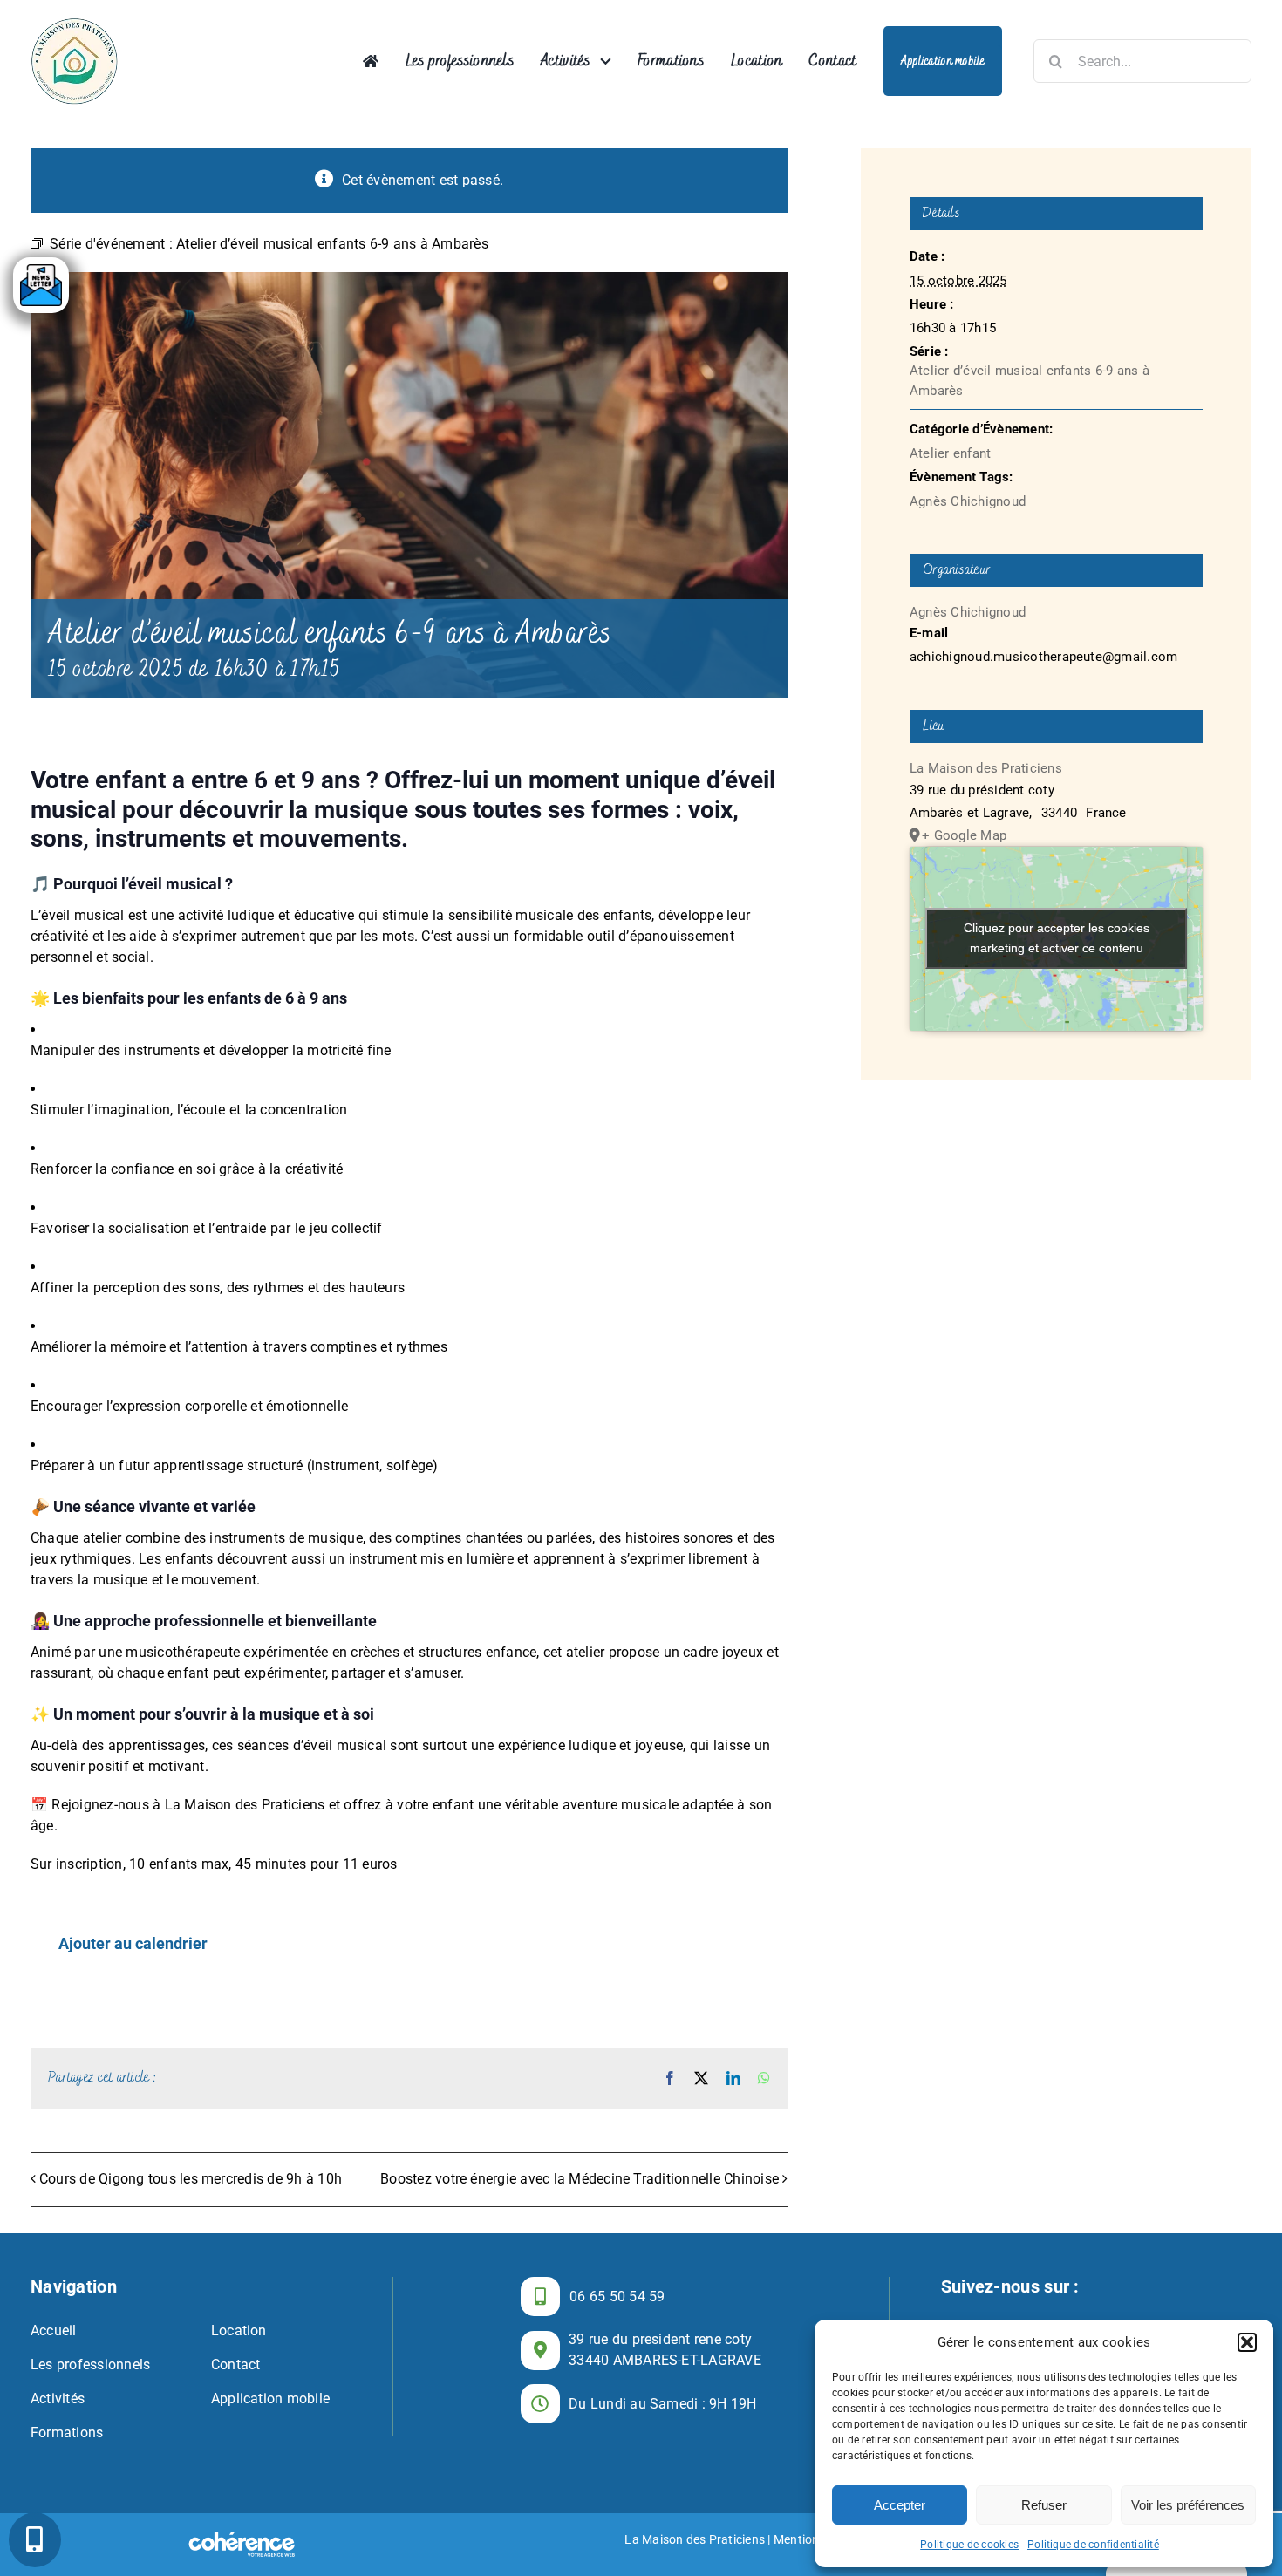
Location (239, 2331)
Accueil (54, 2331)
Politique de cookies (969, 2545)
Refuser (1044, 2505)
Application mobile (270, 2399)
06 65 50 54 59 (617, 2297)
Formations (67, 2433)
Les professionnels (90, 2365)
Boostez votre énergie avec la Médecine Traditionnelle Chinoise (580, 2179)
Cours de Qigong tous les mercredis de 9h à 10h (191, 2179)
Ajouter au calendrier (133, 1944)
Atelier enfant (950, 453)
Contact (236, 2365)
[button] (1247, 2342)
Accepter (900, 2505)
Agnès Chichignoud (968, 501)
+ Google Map (964, 835)
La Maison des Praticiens (986, 768)
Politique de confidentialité (1093, 2545)
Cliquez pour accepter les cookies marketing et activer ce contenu (1057, 938)
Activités (58, 2399)
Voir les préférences (1188, 2505)
